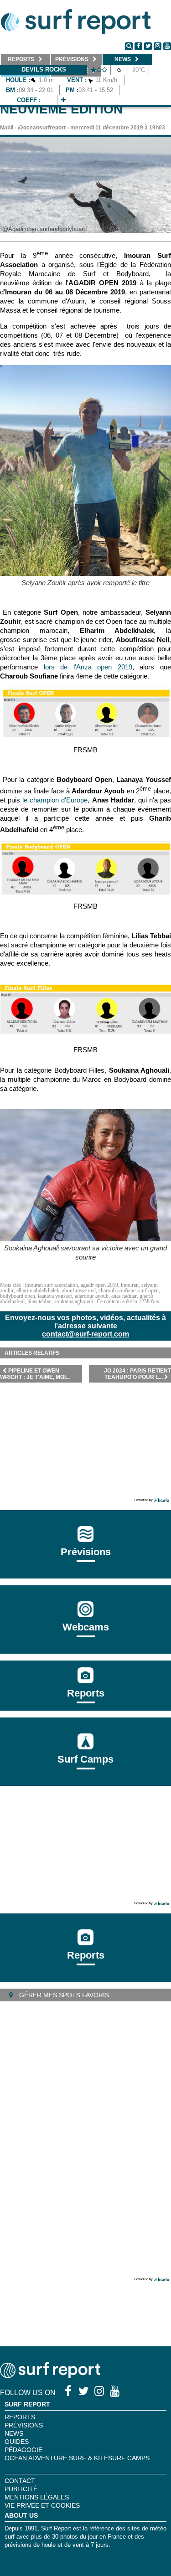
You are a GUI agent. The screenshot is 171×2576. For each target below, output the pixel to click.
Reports (86, 1693)
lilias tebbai (39, 1301)
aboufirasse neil (79, 1291)
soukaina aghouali (74, 1301)
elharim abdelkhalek (38, 1291)
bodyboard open (18, 1296)
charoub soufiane (117, 1291)
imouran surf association (52, 1285)
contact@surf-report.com (85, 1334)
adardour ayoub (92, 1296)
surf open (148, 1291)
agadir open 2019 (99, 1285)
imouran (130, 1285)
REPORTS (20, 2417)
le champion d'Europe (55, 800)
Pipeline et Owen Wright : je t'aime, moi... (35, 1374)
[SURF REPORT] (50, 2376)
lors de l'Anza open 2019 (88, 667)
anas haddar (124, 1296)
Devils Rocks (44, 69)
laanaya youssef (55, 1296)
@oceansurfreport (42, 128)
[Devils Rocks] (63, 100)
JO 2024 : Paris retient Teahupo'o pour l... (137, 1374)
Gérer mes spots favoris (63, 1995)
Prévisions (24, 2425)
